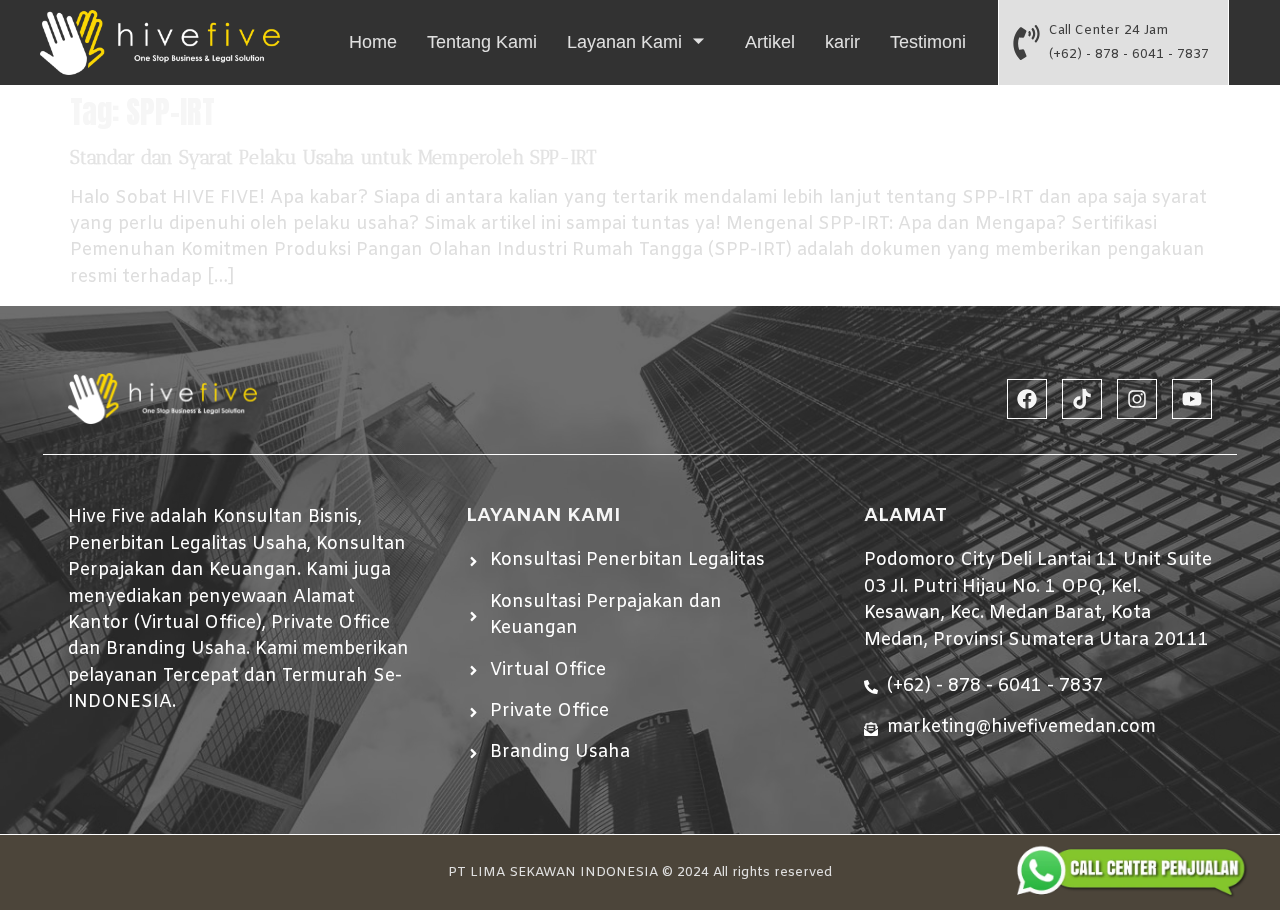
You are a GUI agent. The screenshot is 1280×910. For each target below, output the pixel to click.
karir (842, 42)
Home (373, 42)
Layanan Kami (624, 42)
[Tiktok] (1082, 399)
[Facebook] (1027, 399)
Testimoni (928, 42)
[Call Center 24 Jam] (1026, 42)
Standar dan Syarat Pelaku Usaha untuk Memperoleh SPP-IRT (333, 157)
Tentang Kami (482, 42)
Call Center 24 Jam (1108, 30)
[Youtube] (1192, 399)
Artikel (770, 42)
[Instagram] (1137, 399)
